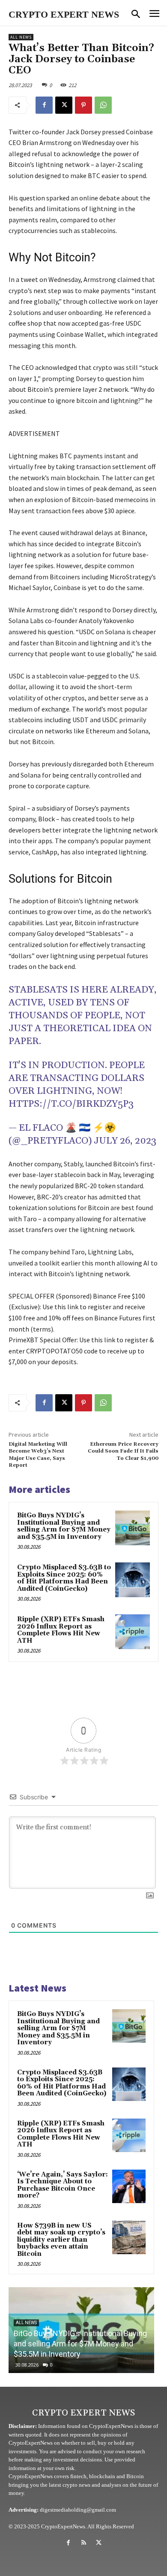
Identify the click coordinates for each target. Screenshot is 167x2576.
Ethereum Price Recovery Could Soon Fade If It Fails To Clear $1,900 (123, 1451)
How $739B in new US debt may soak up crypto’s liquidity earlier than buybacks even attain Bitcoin (61, 2240)
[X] (64, 105)
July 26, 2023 (125, 1141)
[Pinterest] (83, 105)
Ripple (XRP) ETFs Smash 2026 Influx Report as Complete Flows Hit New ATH (61, 1630)
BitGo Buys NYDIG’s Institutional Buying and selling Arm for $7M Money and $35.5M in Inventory (64, 1526)
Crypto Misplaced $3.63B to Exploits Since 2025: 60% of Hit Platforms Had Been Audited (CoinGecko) (64, 1578)
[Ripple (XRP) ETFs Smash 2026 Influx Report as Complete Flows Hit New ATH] (133, 1632)
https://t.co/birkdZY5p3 (71, 1104)
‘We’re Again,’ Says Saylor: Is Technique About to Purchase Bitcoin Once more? (63, 2185)
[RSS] (83, 2543)
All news (21, 37)
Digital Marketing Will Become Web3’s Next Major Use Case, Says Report (38, 1455)
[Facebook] (44, 105)
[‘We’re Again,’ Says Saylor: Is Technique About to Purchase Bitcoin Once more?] (129, 2186)
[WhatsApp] (103, 105)
